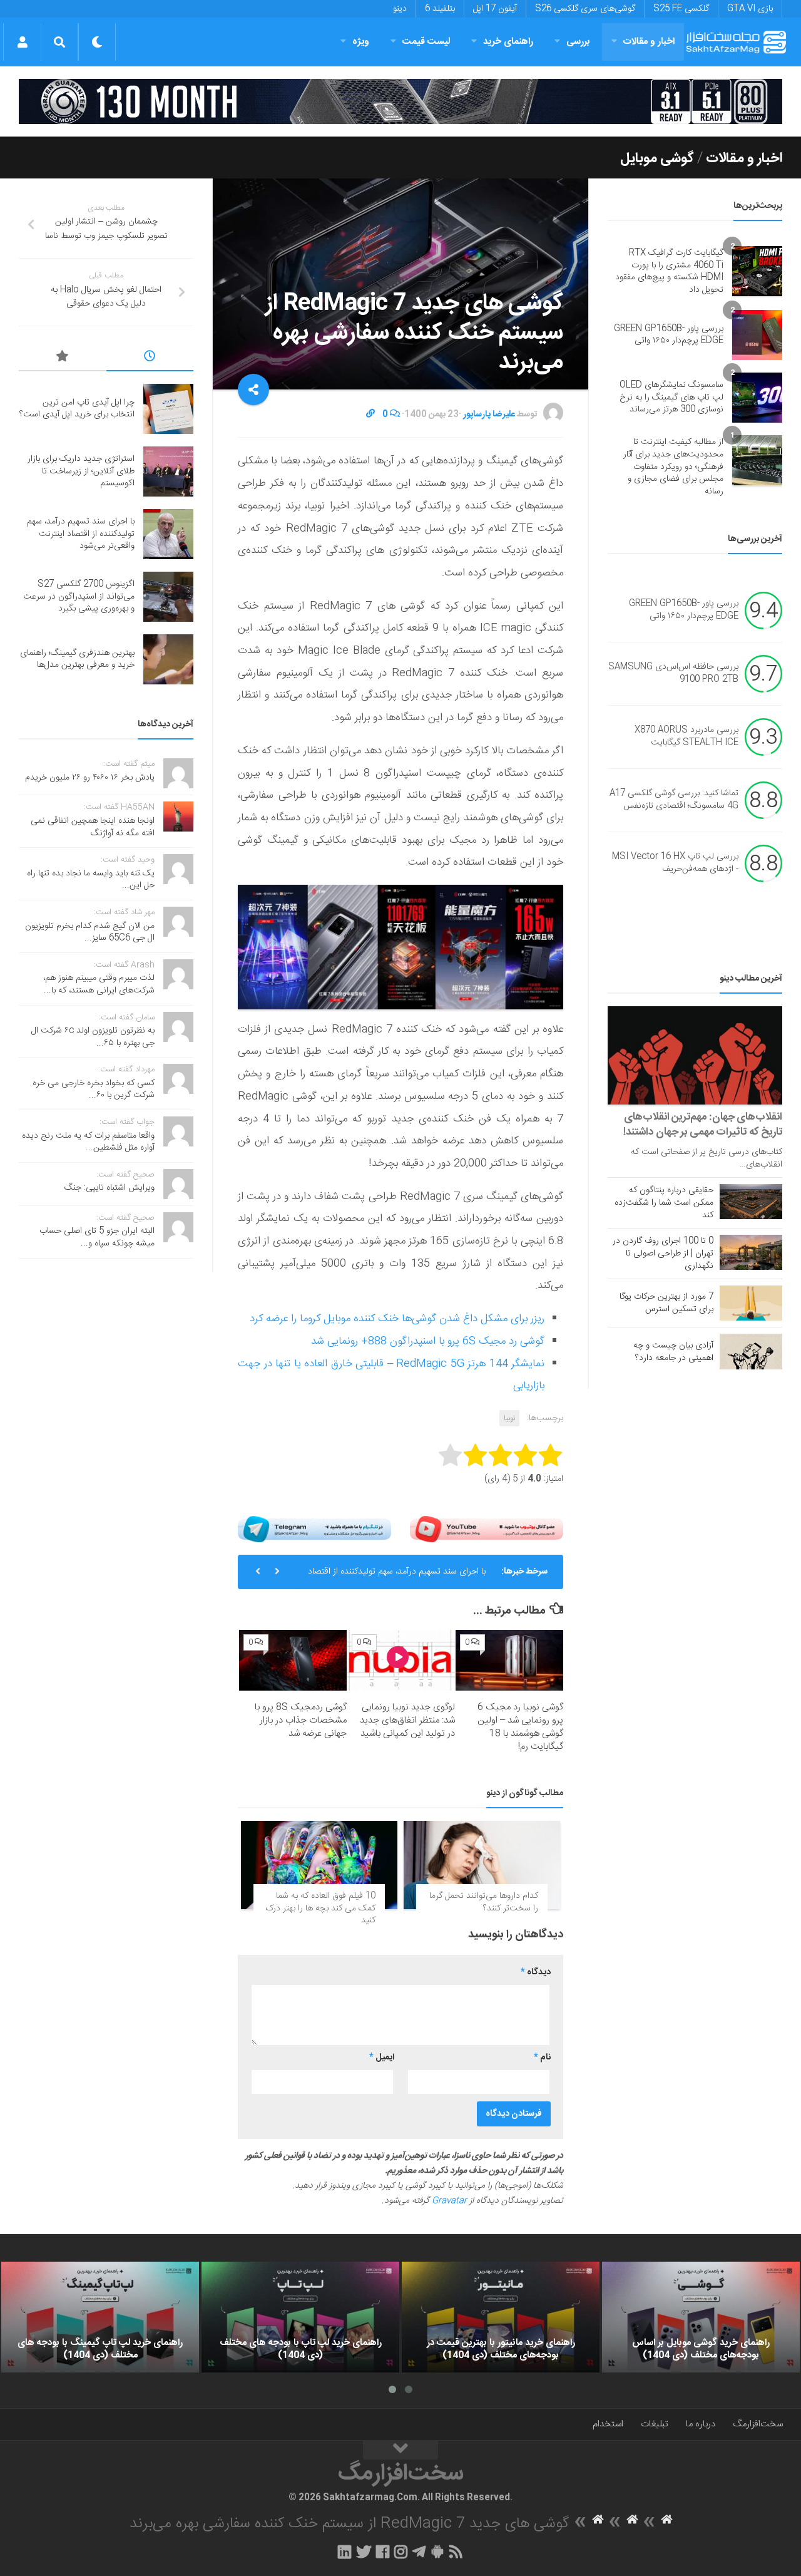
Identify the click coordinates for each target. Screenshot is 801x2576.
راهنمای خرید (508, 42)
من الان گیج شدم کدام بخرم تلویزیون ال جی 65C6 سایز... (90, 932)
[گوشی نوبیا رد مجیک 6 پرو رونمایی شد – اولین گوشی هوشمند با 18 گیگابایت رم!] (509, 1660)
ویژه (361, 42)
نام (542, 2058)
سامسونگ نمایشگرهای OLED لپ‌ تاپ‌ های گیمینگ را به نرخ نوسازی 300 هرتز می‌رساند (671, 397)
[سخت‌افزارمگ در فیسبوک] (383, 2552)
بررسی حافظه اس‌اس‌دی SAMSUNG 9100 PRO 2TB (673, 674)
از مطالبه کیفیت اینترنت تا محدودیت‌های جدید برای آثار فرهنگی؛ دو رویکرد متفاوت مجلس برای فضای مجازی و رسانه (673, 466)
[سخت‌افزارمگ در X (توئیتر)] (364, 2552)
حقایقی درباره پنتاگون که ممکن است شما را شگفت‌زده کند (664, 1203)
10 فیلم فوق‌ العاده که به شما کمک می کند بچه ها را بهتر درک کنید (320, 1908)
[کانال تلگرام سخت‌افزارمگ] (419, 2552)
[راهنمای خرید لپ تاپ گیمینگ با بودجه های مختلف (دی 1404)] (100, 2317)
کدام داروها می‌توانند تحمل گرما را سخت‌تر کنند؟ (484, 1902)
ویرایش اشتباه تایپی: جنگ (110, 1188)
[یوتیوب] (487, 1529)
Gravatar (449, 2201)
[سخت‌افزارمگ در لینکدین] (344, 2552)
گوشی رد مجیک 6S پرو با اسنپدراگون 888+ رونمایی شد (428, 1341)
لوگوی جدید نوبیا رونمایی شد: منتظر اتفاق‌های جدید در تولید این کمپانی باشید (407, 1720)
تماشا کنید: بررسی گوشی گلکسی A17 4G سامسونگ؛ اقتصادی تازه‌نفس (674, 800)
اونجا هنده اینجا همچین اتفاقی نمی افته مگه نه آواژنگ (93, 827)
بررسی (578, 42)
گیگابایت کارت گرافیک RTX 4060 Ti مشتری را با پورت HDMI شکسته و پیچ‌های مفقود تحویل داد (669, 271)
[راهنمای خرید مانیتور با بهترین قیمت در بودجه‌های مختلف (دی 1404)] (501, 2317)
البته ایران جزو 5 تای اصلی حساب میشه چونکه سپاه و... (97, 1237)
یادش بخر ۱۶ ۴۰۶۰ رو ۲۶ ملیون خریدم (90, 778)
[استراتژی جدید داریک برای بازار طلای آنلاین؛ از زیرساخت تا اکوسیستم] (168, 471)
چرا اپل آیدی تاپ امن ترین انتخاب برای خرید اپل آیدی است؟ (77, 409)
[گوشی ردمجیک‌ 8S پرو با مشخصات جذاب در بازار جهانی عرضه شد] (293, 1660)
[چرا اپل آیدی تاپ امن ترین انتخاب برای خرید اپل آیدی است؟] (168, 409)
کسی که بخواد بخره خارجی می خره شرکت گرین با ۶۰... (94, 1090)
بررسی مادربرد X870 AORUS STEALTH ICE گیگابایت (686, 737)
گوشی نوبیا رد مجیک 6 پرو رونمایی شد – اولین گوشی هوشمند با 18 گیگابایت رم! (520, 1727)
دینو (400, 9)
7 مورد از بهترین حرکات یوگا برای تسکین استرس (666, 1303)
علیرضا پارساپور (489, 415)
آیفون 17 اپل (495, 9)
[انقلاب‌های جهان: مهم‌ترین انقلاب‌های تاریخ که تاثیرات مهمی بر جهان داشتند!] (695, 1055)
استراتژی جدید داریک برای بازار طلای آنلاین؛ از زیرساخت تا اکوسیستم (81, 471)
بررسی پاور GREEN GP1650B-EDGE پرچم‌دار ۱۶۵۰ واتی (669, 335)
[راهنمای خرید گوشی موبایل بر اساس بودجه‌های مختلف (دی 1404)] (701, 2317)
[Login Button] (22, 42)
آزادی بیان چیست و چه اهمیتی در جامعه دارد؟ (673, 1352)
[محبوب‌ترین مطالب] (63, 358)
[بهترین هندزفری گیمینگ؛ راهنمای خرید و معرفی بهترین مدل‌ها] (168, 659)
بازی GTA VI (750, 9)
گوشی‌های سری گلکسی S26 (585, 9)
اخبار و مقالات (649, 42)
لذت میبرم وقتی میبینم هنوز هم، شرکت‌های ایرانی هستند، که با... (99, 984)
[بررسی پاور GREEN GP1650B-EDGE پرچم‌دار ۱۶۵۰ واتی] (757, 335)
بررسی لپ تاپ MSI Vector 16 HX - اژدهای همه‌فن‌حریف (675, 863)
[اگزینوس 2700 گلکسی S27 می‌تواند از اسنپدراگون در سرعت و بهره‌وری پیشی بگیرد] (168, 597)
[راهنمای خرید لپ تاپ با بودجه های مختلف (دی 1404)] (300, 2317)
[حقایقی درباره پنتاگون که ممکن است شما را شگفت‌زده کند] (751, 1202)
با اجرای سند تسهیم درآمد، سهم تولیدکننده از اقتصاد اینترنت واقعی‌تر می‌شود (397, 1577)
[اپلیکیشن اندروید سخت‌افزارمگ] (437, 2552)
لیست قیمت (426, 42)
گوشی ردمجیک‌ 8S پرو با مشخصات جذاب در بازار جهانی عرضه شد (301, 1720)
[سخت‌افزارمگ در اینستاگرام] (401, 2552)
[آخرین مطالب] (150, 358)
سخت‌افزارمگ (758, 2424)
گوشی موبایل (657, 158)
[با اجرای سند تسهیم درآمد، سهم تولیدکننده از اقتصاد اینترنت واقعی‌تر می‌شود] (168, 534)
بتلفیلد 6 (440, 9)
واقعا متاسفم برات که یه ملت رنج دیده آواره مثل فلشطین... (88, 1142)
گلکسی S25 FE (681, 9)
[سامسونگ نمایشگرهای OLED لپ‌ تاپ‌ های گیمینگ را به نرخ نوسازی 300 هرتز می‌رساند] (757, 398)
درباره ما (701, 2424)
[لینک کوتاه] (370, 415)
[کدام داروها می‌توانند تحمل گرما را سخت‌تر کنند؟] (482, 1865)
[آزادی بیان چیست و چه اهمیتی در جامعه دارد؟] (751, 1351)
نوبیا (509, 1418)
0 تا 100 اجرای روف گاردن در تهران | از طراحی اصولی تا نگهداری (663, 1254)
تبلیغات (655, 2424)
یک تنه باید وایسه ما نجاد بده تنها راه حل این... (91, 880)
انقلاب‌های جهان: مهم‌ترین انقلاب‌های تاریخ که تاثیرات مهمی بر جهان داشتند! (703, 1125)
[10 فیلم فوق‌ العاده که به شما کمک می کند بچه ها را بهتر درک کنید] (319, 1865)
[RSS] (456, 2552)
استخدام (608, 2424)
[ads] (400, 101)
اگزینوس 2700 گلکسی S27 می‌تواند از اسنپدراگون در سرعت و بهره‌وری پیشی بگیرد (79, 596)
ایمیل (382, 2058)
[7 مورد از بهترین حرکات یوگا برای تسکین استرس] (751, 1303)
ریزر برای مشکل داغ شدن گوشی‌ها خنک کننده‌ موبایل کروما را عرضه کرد (397, 1319)
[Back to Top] (400, 2450)
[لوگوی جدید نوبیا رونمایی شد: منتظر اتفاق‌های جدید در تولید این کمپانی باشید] (401, 1660)
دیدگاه (536, 1972)
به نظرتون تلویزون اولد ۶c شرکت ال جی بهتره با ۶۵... (93, 1037)
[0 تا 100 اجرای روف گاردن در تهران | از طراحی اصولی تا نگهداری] (751, 1252)
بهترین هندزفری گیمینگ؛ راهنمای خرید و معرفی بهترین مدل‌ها (77, 659)
